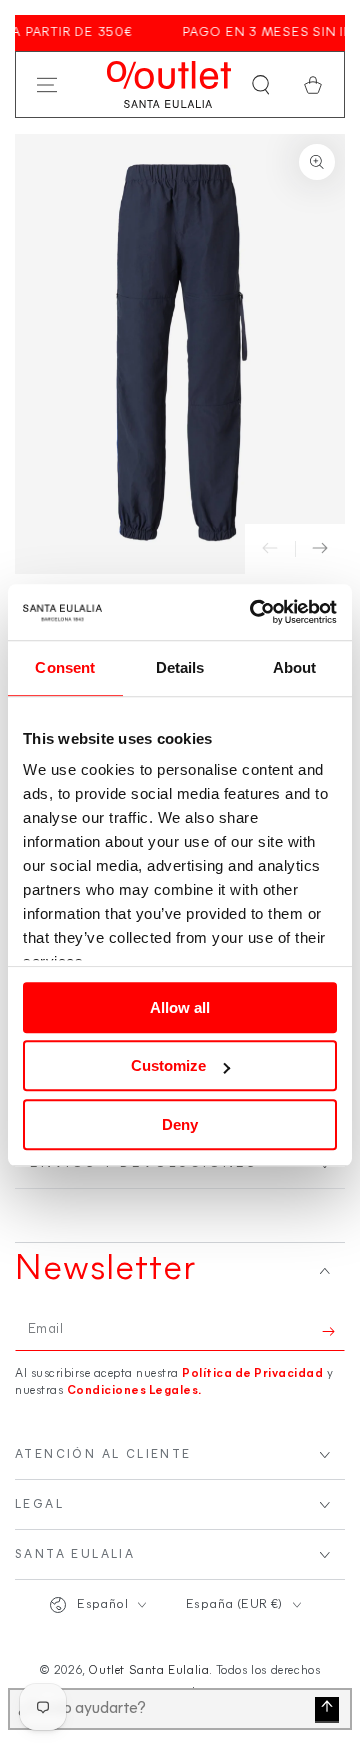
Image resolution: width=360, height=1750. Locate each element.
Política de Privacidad (252, 1374)
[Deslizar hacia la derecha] (320, 549)
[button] (261, 85)
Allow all (180, 1007)
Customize (168, 1065)
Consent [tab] (65, 667)
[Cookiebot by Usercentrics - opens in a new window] (254, 612)
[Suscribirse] (333, 1331)
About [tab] (295, 667)
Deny (180, 1124)
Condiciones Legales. (134, 1391)
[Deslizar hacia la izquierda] (270, 549)
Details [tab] (180, 667)
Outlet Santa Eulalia (148, 1671)
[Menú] (47, 85)
